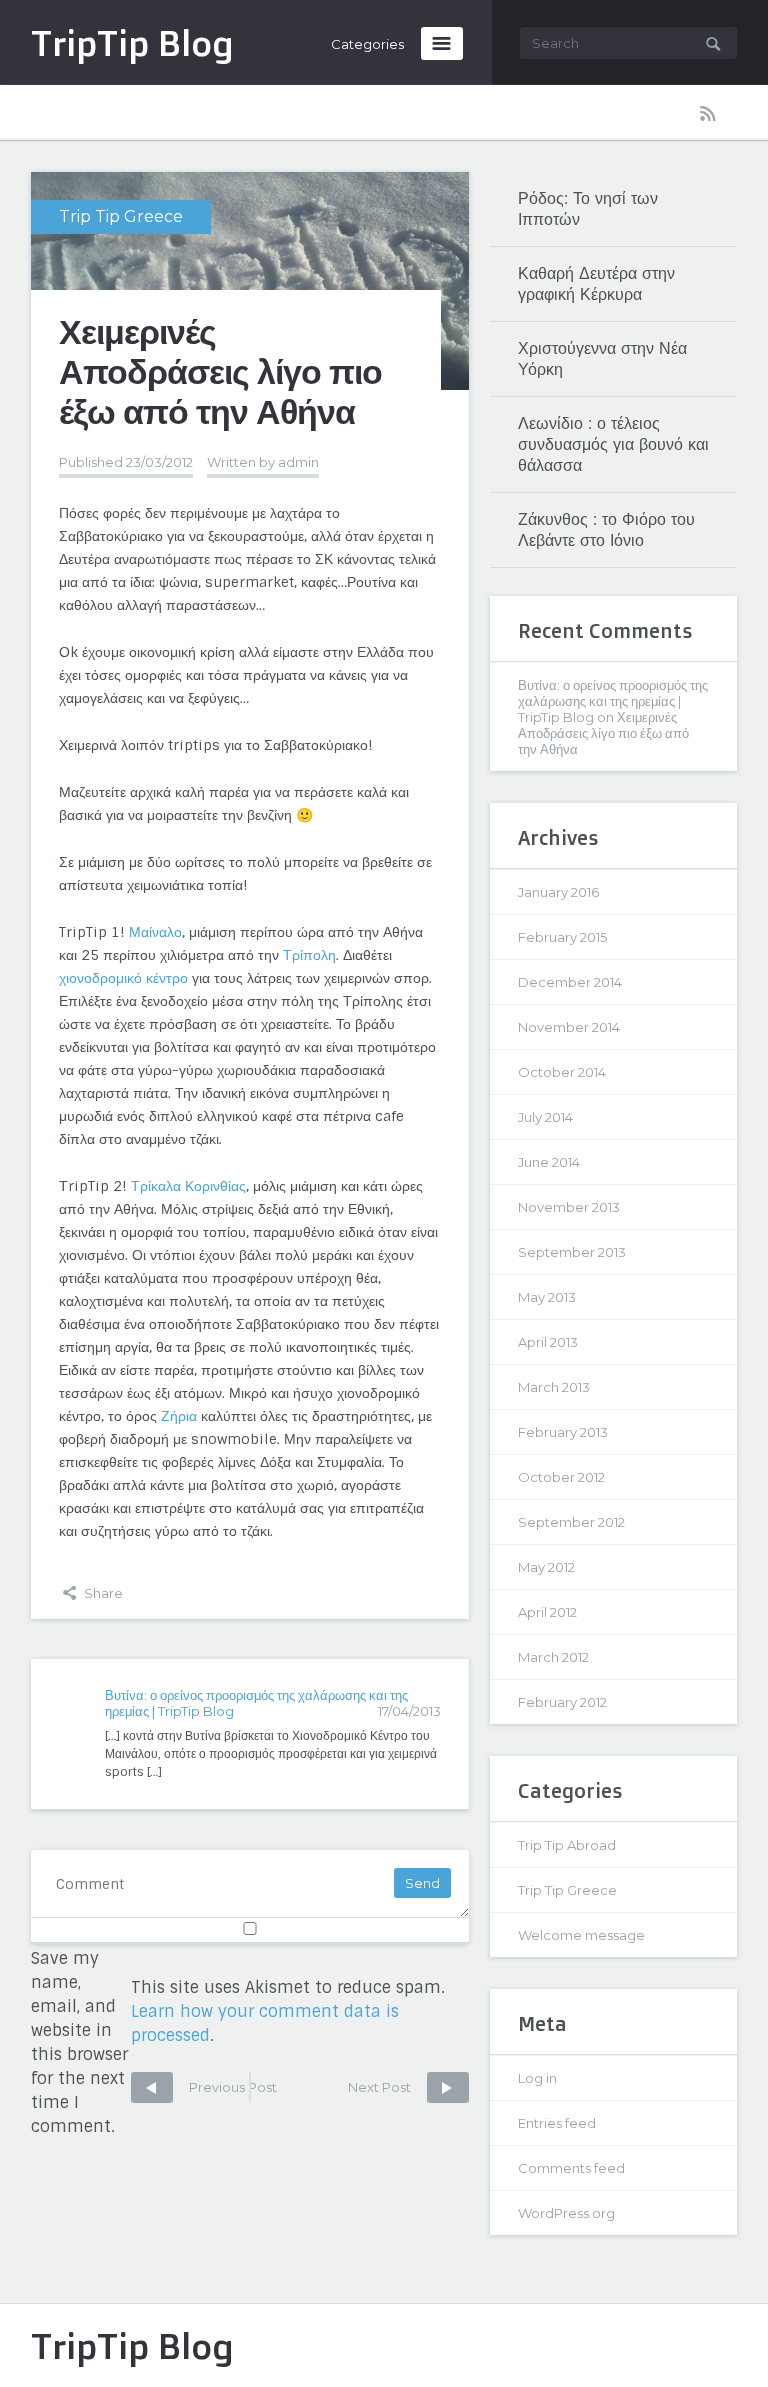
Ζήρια (181, 1416)
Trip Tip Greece (121, 216)
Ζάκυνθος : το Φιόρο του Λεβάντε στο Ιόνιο (606, 530)
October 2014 (562, 1072)
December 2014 (570, 982)
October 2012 (561, 1477)
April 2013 (548, 1342)
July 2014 (545, 1117)
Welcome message (581, 1935)
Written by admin (263, 462)
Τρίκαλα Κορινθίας (188, 1186)
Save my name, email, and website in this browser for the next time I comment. (79, 2042)
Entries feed (557, 2123)
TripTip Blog (132, 2345)
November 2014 (569, 1027)
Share (102, 1593)
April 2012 (547, 1612)
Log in (537, 2078)
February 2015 (562, 937)
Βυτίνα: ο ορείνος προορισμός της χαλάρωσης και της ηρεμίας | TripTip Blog (613, 701)
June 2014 (549, 1162)
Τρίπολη (309, 955)
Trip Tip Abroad (567, 1845)
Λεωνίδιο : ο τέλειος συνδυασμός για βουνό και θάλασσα (613, 444)
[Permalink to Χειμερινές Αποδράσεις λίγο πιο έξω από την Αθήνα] (250, 280)
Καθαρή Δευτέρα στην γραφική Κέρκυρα (596, 284)
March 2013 (554, 1387)
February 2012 (562, 1702)
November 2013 (569, 1207)
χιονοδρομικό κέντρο (123, 978)
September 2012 (571, 1522)
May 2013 (547, 1297)
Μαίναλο (155, 932)
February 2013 (563, 1432)
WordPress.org (566, 2213)
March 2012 (553, 1657)
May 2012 (546, 1567)
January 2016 (558, 892)
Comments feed (571, 2168)
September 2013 (572, 1252)
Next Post (381, 2087)
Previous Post (204, 2087)
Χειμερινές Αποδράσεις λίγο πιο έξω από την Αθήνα (603, 733)
